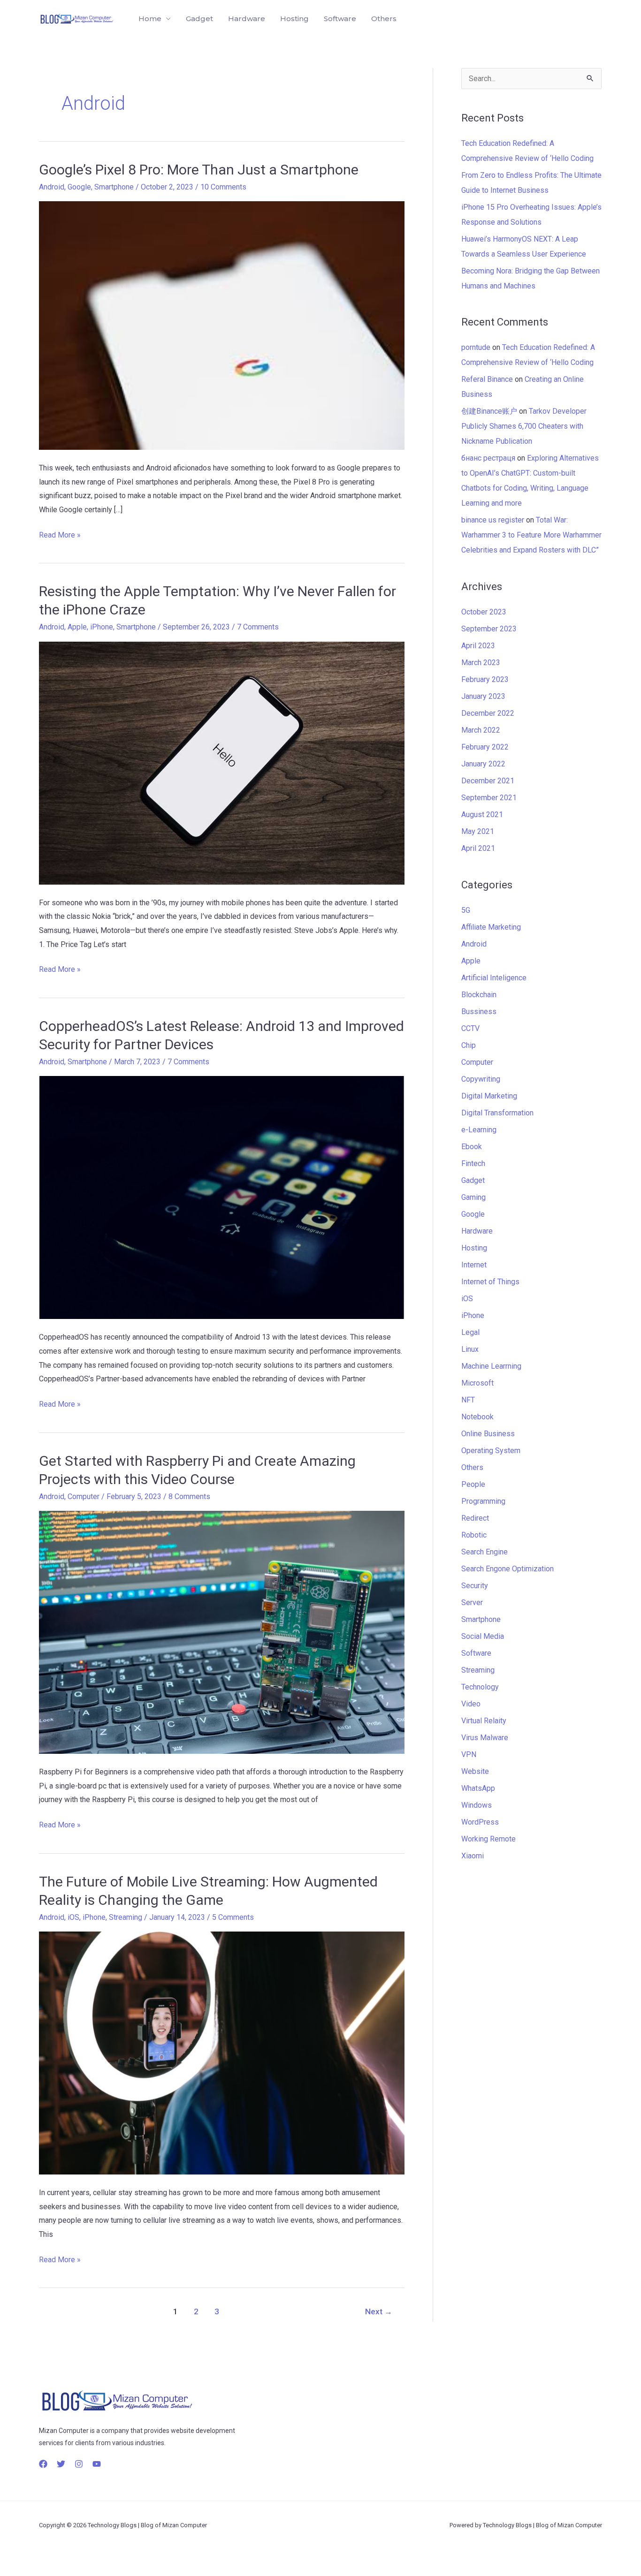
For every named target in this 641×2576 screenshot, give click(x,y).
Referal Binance (487, 379)
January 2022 (483, 764)
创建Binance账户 (489, 411)
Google (79, 187)
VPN (469, 1754)
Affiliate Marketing (491, 927)
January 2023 (483, 696)
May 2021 (478, 831)
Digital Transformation (497, 1113)
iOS (73, 1917)
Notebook (477, 1417)
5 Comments (233, 1917)
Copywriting (481, 1079)
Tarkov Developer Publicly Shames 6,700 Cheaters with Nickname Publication (524, 426)
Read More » (60, 534)
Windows (477, 1805)
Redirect (475, 1518)
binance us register (493, 520)
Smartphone (114, 187)
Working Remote (488, 1839)
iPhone (102, 627)
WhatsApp (478, 1788)
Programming (483, 1501)
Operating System (491, 1451)
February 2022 (485, 747)
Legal (470, 1332)
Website (475, 1771)
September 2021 (489, 798)
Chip (469, 1045)
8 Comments (189, 1496)
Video (471, 1704)
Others (384, 19)
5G (466, 910)
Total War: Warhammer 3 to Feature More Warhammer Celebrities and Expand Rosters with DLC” (531, 535)
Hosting (294, 19)
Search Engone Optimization (507, 1569)
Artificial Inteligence (494, 978)
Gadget (199, 19)
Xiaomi (473, 1856)
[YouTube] (97, 2464)
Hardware (247, 19)
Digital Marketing (489, 1096)
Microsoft (477, 1383)
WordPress (480, 1822)
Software (340, 19)
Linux (470, 1349)
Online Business (488, 1434)
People (473, 1484)
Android (52, 187)
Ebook (472, 1147)
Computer (84, 1496)
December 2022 (488, 713)
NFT (468, 1400)
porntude (476, 347)
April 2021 (478, 848)
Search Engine (485, 1552)
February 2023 (485, 679)
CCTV (470, 1028)
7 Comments (258, 627)
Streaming (126, 1917)
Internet (474, 1265)
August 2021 (482, 814)
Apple (77, 627)
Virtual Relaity (484, 1721)
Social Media (483, 1636)
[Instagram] (79, 2464)
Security (475, 1586)
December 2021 (488, 781)
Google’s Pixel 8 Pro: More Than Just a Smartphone (199, 170)
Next (379, 2311)
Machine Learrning (491, 1366)
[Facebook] (43, 2464)
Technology (480, 1687)
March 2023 (481, 663)
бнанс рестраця (488, 458)
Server (472, 1602)
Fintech (473, 1163)
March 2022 (481, 730)
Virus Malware (485, 1738)
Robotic (474, 1535)
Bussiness (479, 1011)
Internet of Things (490, 1282)
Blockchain (479, 995)
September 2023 (489, 629)
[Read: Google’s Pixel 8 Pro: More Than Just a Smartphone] (222, 325)
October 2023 (484, 612)
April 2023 (478, 646)
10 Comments (223, 187)
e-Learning (479, 1130)
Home (150, 19)
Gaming (473, 1197)
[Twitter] (61, 2464)
